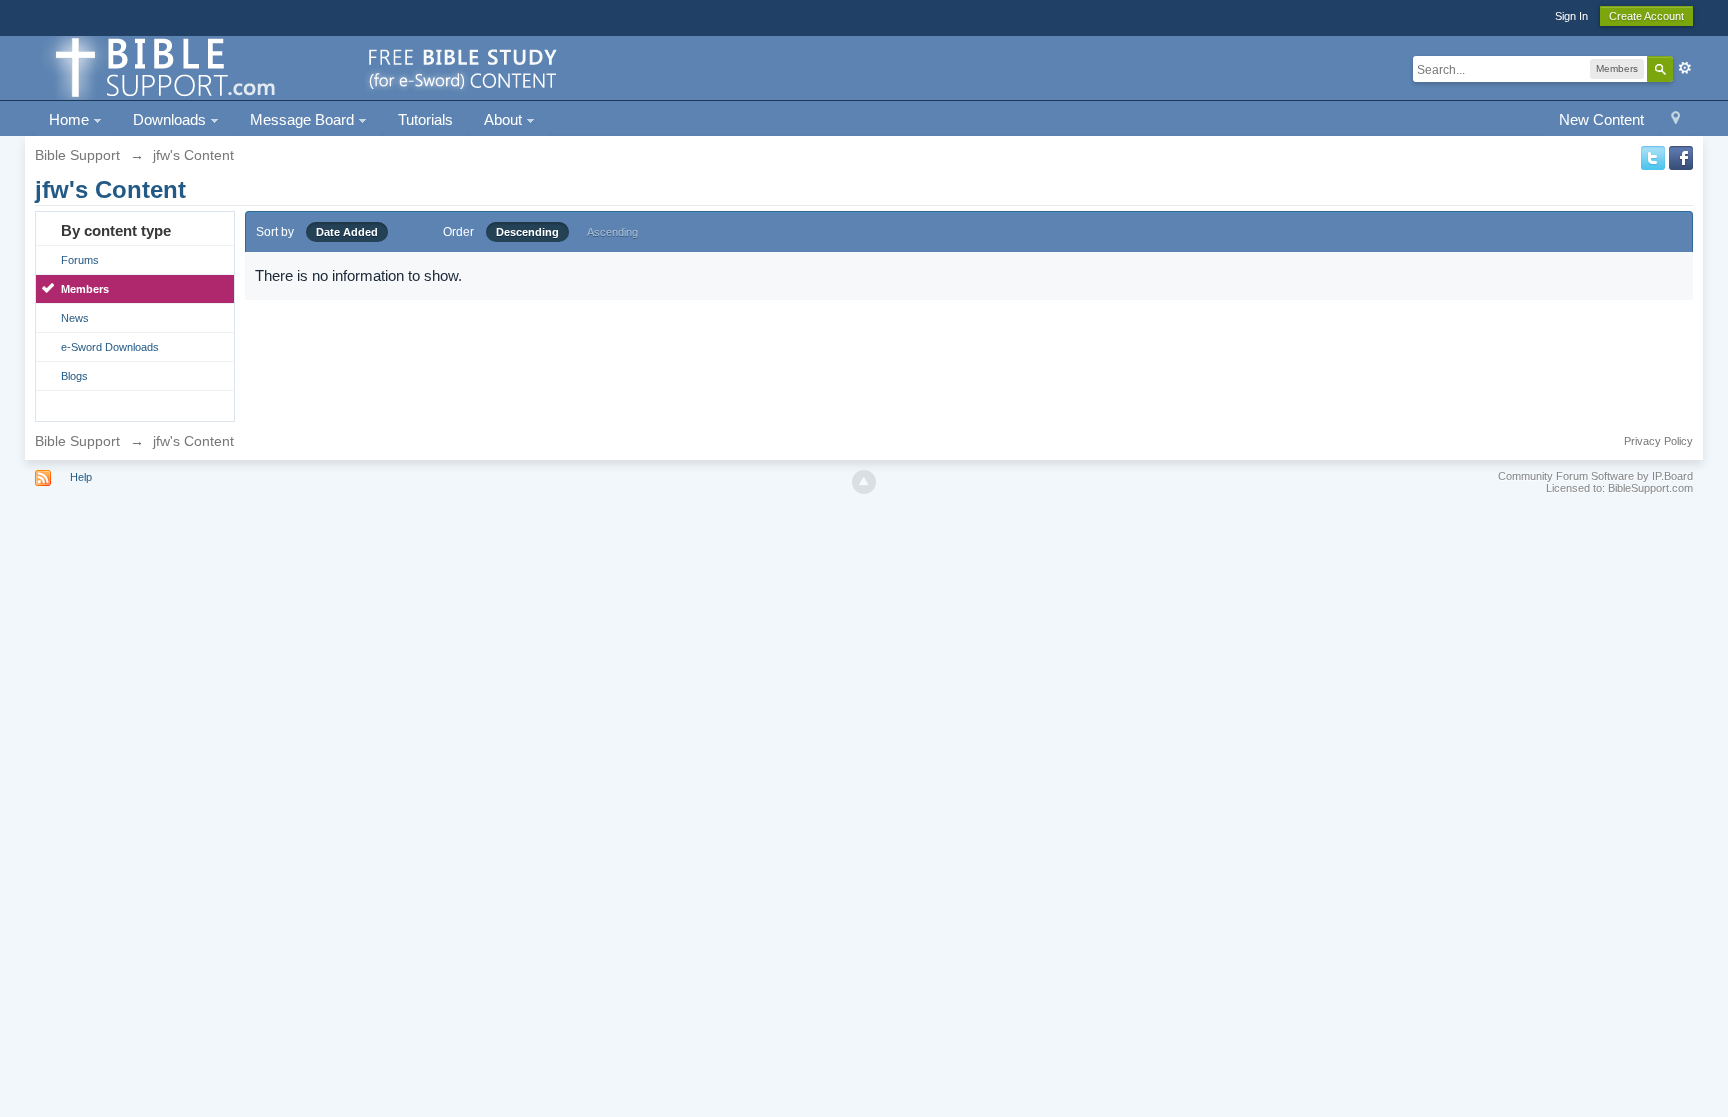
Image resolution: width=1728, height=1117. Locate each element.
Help (81, 477)
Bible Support (77, 441)
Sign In (1571, 16)
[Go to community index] (303, 66)
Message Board (304, 119)
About (505, 119)
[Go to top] (864, 482)
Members (85, 289)
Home (71, 119)
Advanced (1685, 68)
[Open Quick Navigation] (1675, 120)
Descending (527, 232)
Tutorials (425, 119)
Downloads (171, 119)
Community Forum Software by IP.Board (1595, 476)
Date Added (347, 232)
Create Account (1646, 16)
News (75, 318)
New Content (1601, 119)
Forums (80, 260)
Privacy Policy (1658, 441)
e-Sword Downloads (110, 347)
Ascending (612, 232)
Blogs (74, 376)
